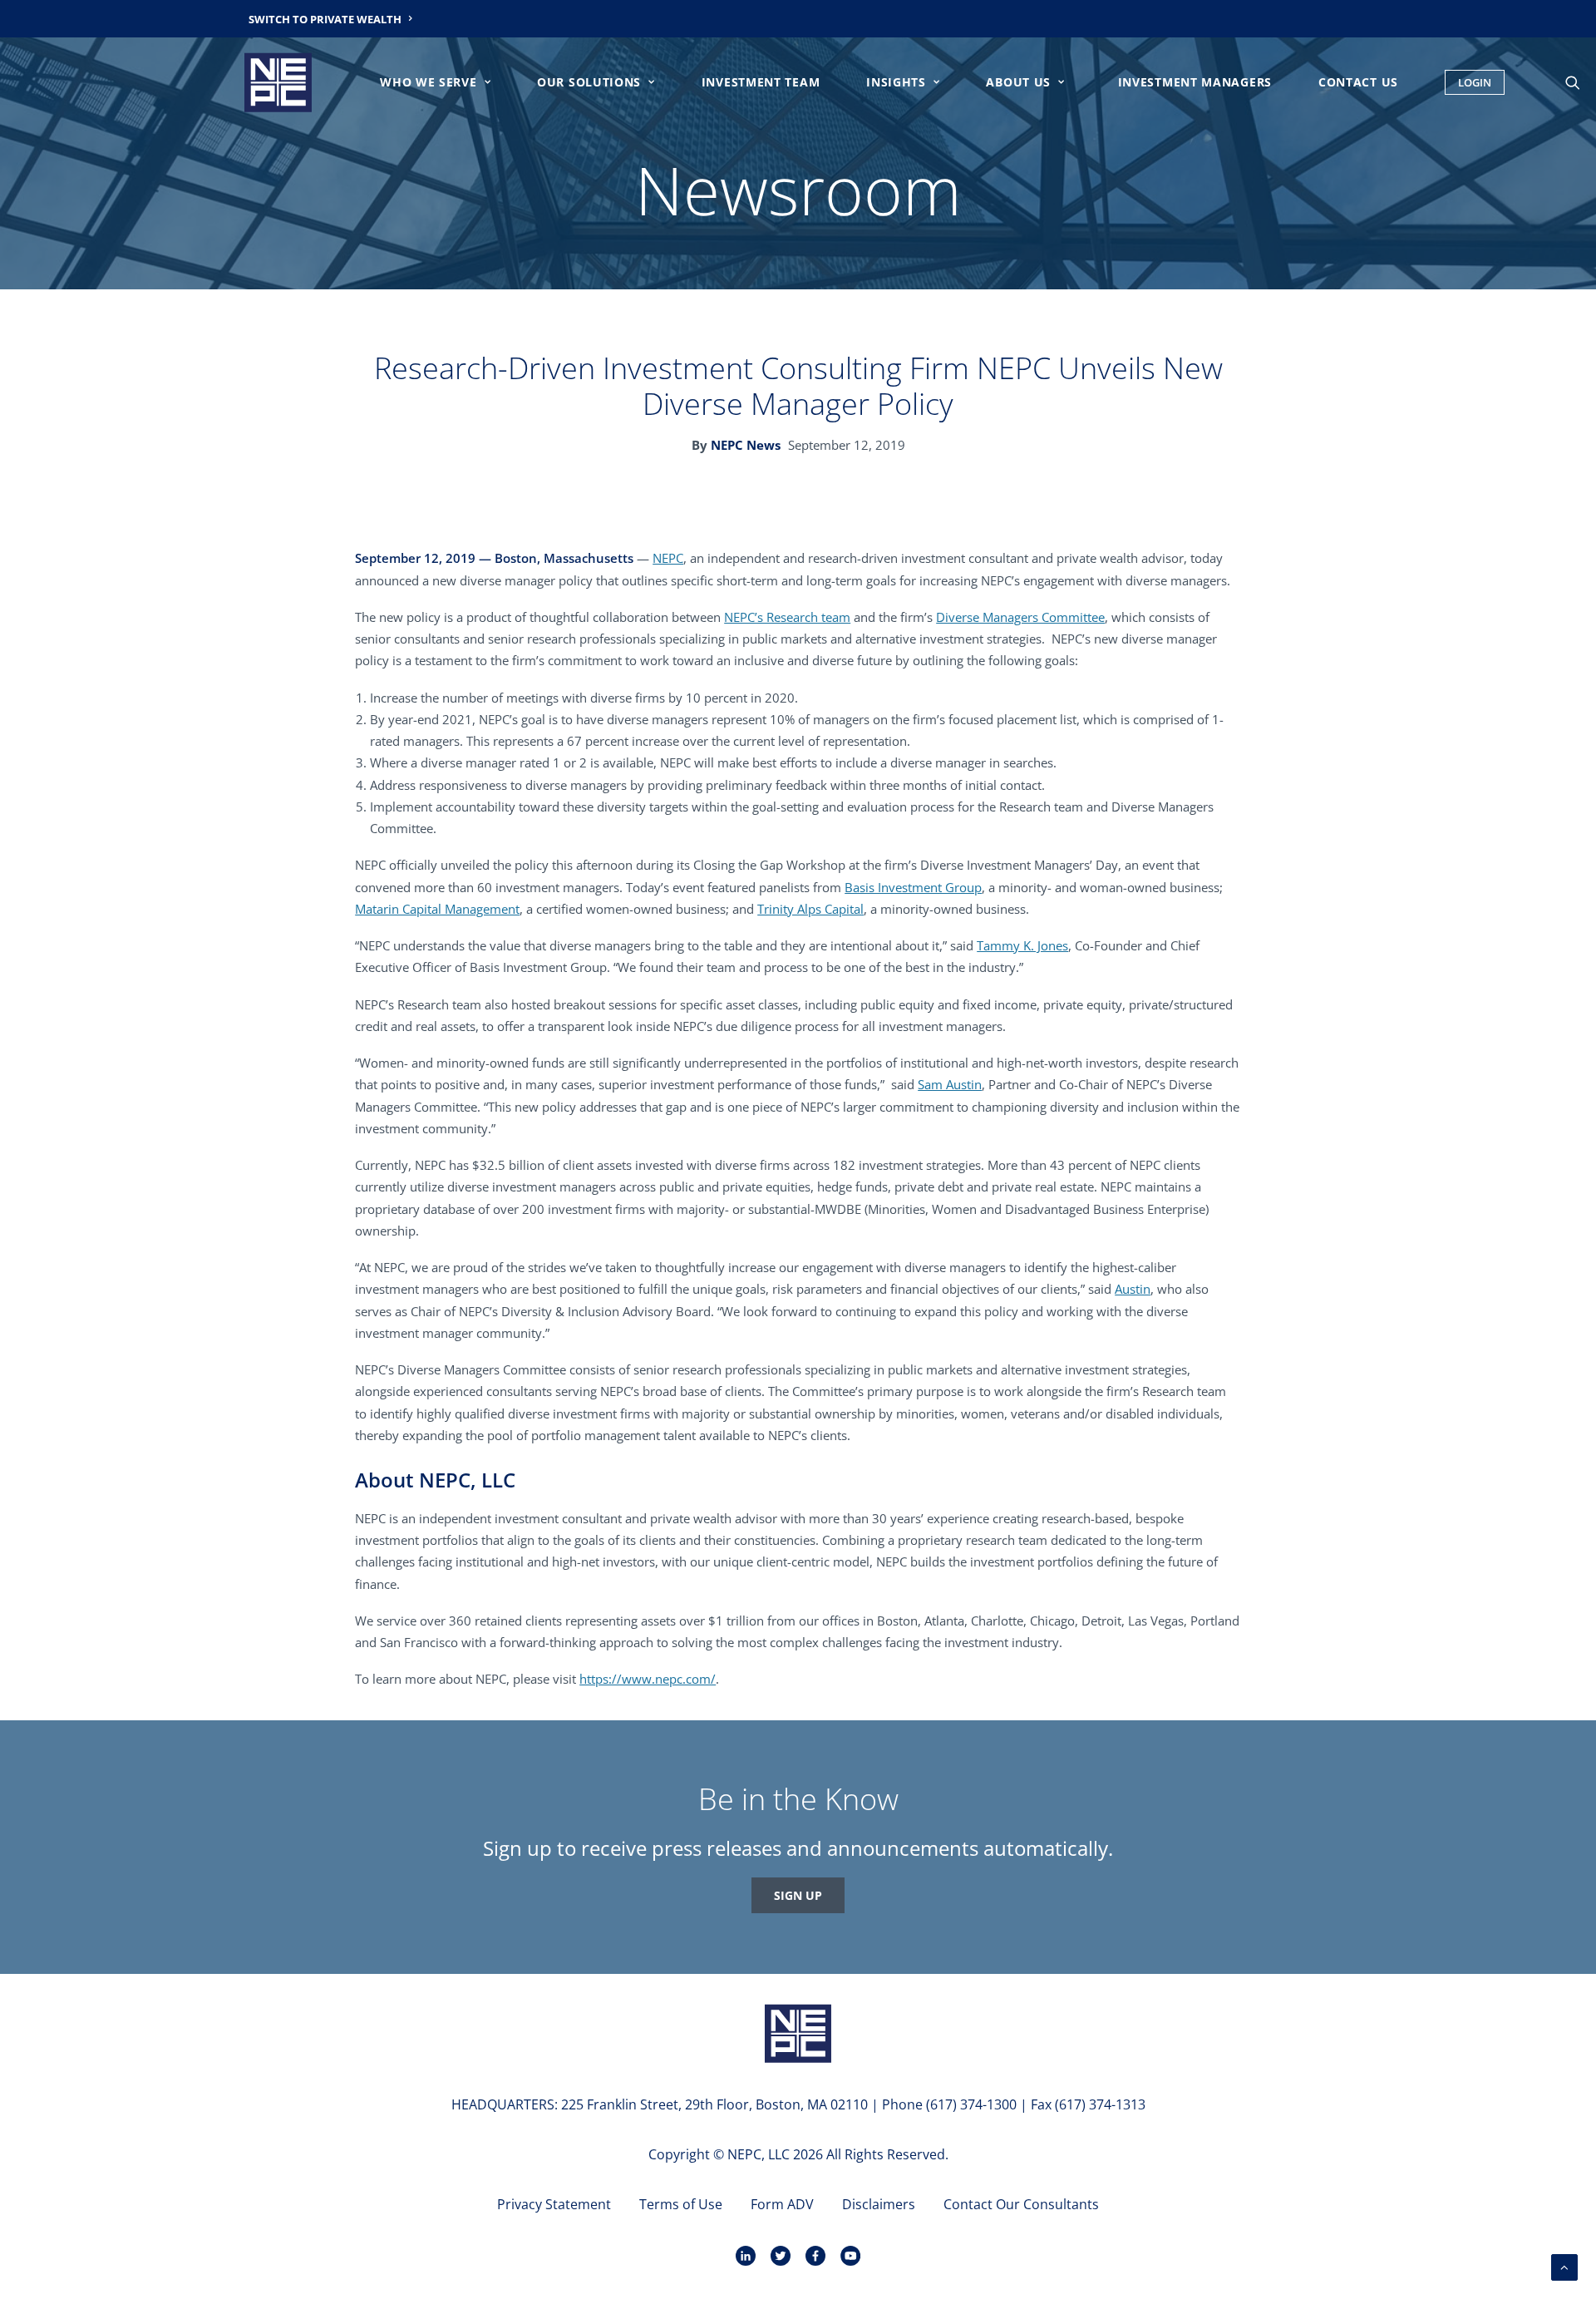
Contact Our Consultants (1021, 2204)
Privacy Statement (554, 2204)
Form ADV (782, 2204)
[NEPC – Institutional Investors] (278, 82)
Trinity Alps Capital (810, 909)
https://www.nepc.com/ (648, 1679)
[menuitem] (331, 19)
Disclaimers (879, 2204)
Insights (896, 82)
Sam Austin (950, 1084)
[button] (1580, 82)
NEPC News (746, 445)
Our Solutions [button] (589, 82)
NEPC (668, 558)
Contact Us (1358, 82)
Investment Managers (1195, 82)
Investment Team (761, 82)
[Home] (798, 2033)
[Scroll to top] (1564, 2266)
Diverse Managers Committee (1020, 617)
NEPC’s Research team (787, 617)
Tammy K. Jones (1022, 945)
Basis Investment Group (913, 887)
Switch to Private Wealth (325, 19)
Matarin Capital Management (437, 909)
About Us (1018, 82)
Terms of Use (681, 2204)
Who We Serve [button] (428, 82)
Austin (1133, 1289)
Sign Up (798, 1895)
